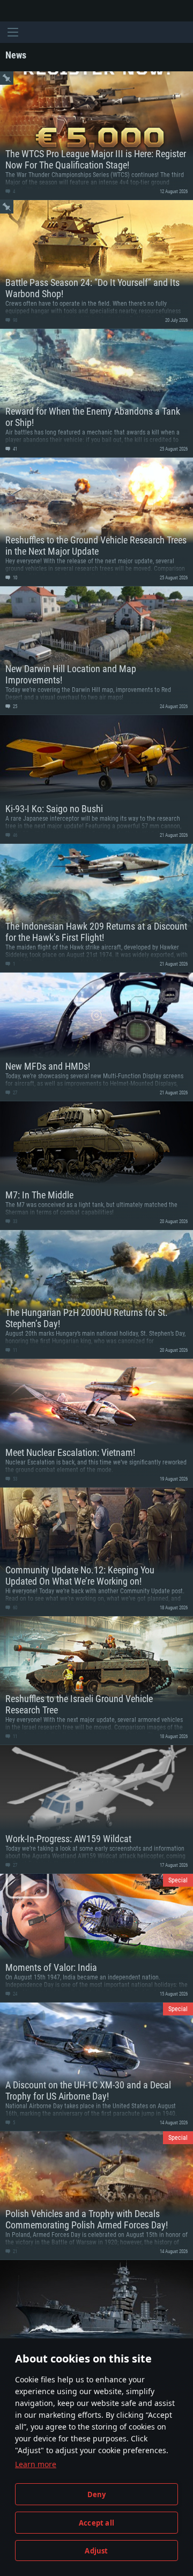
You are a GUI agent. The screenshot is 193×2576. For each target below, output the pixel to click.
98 (14, 320)
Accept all (96, 2523)
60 (14, 1608)
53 (14, 1479)
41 (14, 449)
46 (14, 835)
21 (14, 2251)
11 (14, 1350)
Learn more (36, 2464)
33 (14, 1221)
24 (14, 1994)
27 (14, 1093)
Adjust (96, 2551)
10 (14, 578)
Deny (97, 2494)
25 (14, 706)
